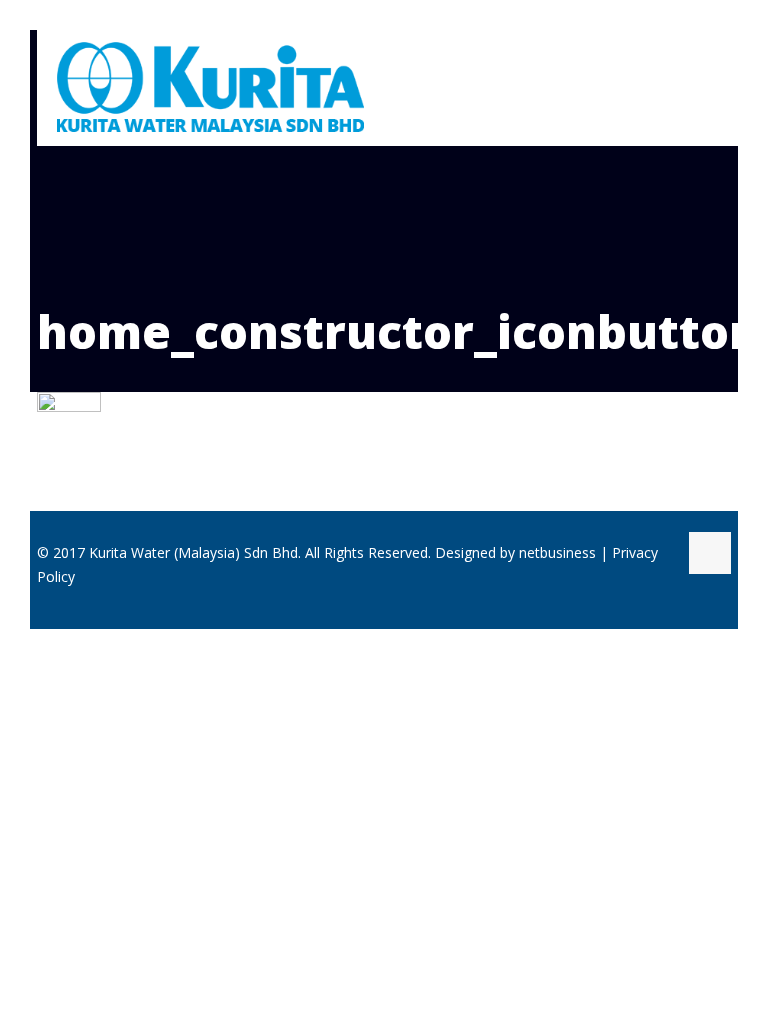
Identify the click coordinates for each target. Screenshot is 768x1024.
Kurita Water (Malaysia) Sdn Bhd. (195, 552)
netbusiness (557, 552)
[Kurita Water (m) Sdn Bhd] (210, 86)
